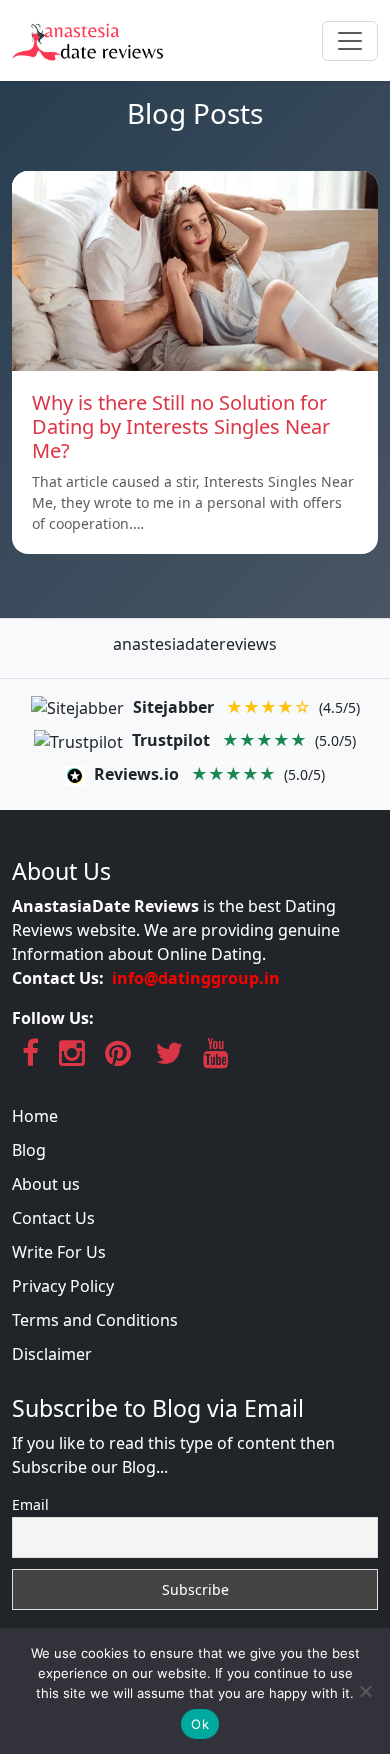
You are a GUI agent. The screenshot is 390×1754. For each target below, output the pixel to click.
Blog (29, 1150)
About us (46, 1184)
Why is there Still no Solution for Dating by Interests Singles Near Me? (181, 426)
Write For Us (59, 1252)
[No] (365, 1691)
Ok (200, 1724)
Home (35, 1116)
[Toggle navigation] (350, 41)
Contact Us (53, 1218)
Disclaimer (52, 1354)
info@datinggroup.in (196, 978)
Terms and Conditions (95, 1320)
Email (30, 1504)
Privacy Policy (63, 1286)
